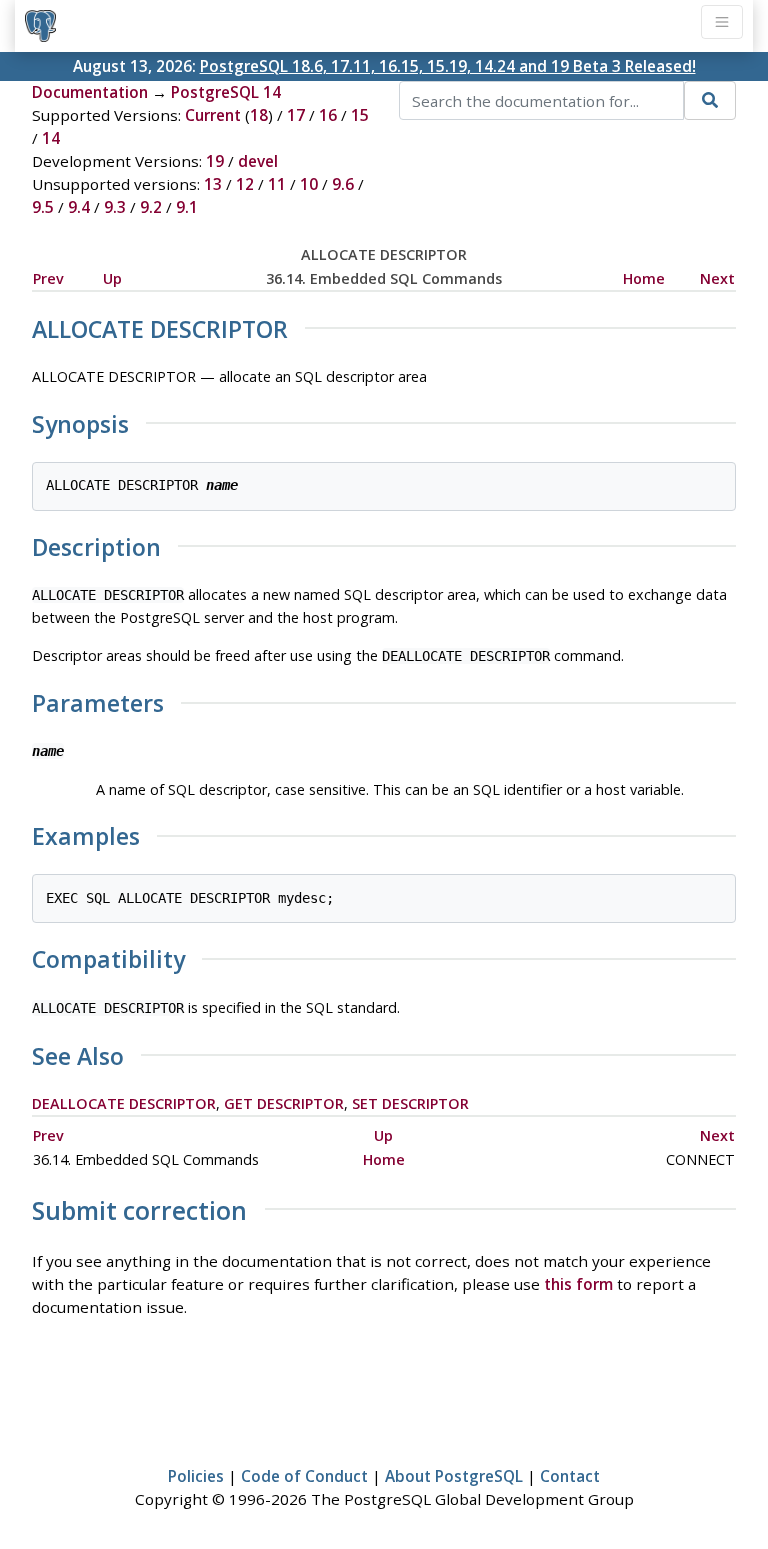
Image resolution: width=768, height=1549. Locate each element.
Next (717, 278)
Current (213, 115)
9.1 (187, 207)
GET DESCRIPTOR (284, 1103)
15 (360, 115)
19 (215, 161)
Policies (196, 1476)
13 (213, 184)
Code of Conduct (304, 1476)
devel (258, 161)
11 (277, 184)
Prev (48, 278)
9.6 (343, 184)
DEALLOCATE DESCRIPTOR (124, 1103)
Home (644, 278)
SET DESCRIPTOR (410, 1103)
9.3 (115, 207)
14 (51, 138)
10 (309, 184)
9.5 (43, 207)
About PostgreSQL (454, 1476)
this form (578, 1284)
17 (296, 115)
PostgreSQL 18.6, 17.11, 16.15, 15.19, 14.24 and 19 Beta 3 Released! (448, 66)
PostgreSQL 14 (226, 92)
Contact (570, 1476)
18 (259, 115)
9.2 (151, 207)
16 (328, 115)
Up (112, 278)
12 (245, 184)
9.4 (79, 207)
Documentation (90, 92)
